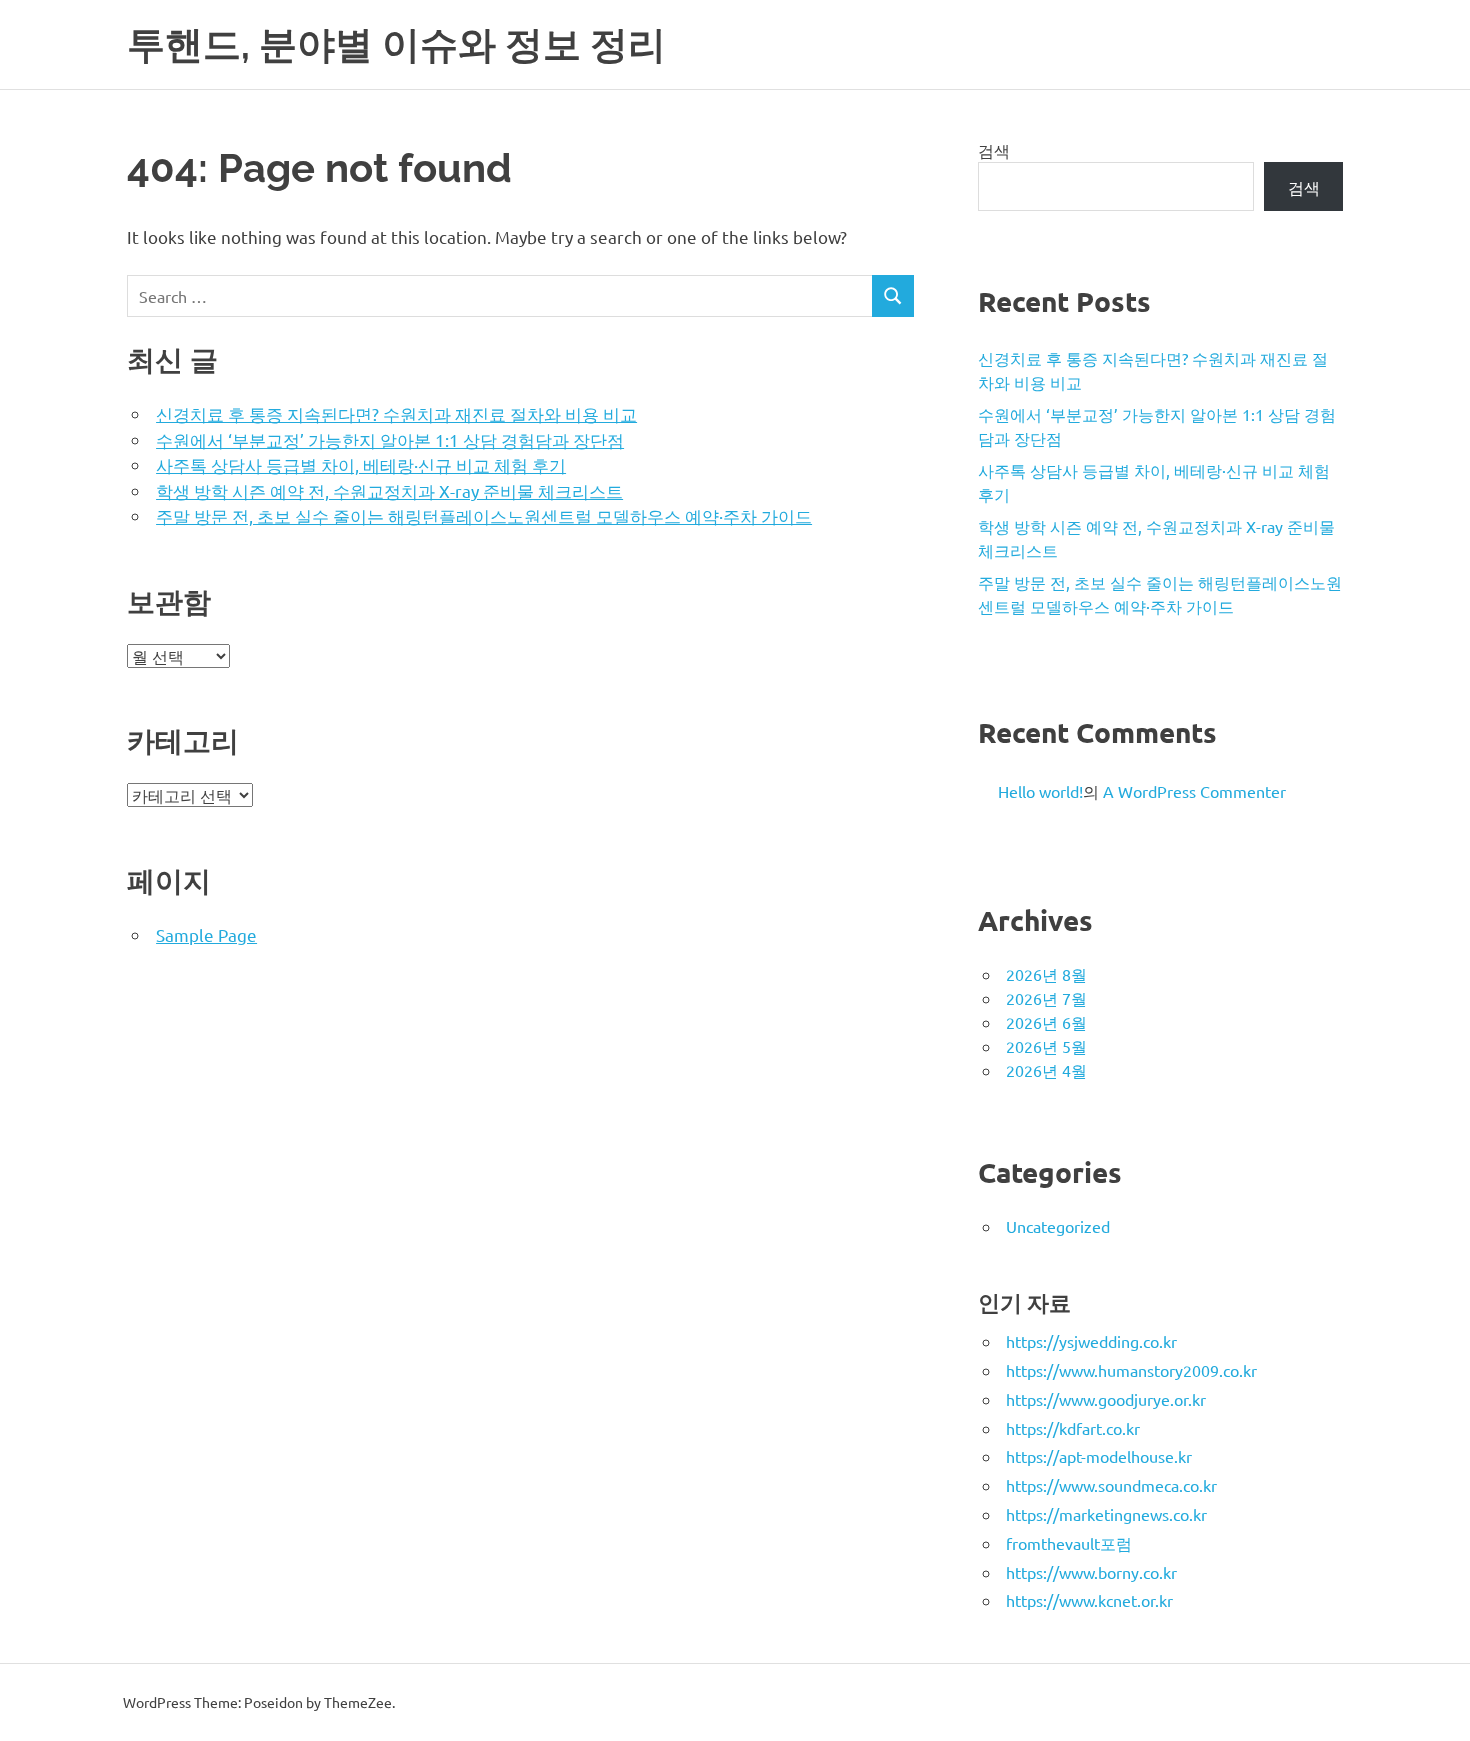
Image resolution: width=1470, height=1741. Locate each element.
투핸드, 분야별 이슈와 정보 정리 (396, 44)
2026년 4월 (1046, 1070)
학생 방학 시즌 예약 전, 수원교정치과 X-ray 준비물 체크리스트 (389, 490)
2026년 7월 (1046, 998)
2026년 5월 (1046, 1046)
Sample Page (206, 934)
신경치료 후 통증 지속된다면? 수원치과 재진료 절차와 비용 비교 (396, 413)
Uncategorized (1058, 1226)
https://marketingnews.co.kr (1106, 1514)
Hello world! (1040, 791)
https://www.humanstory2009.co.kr (1131, 1370)
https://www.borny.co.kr (1091, 1572)
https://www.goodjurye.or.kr (1106, 1399)
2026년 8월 (1046, 974)
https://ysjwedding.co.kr (1091, 1341)
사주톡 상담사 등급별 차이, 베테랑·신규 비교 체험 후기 (361, 464)
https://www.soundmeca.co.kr (1111, 1485)
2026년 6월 (1046, 1022)
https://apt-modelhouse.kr (1099, 1456)
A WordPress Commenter (1194, 791)
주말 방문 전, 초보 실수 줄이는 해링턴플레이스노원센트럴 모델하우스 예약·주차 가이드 (484, 515)
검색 (994, 150)
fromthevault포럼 (1069, 1543)
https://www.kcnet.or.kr (1089, 1600)
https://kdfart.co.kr (1073, 1428)
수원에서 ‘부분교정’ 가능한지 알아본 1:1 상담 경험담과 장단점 (390, 439)
